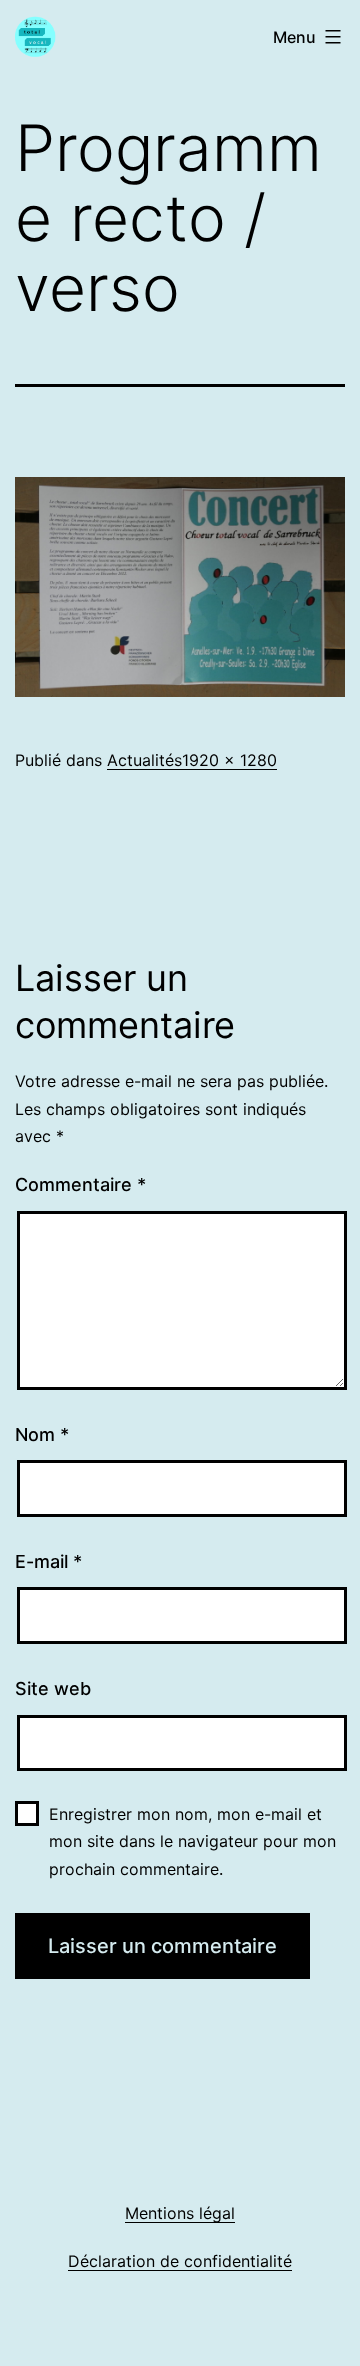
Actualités (144, 760)
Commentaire (80, 1184)
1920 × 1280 (229, 760)
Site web (53, 1688)
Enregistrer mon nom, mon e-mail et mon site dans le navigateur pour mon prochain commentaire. (192, 1841)
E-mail (48, 1561)
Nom (42, 1434)
